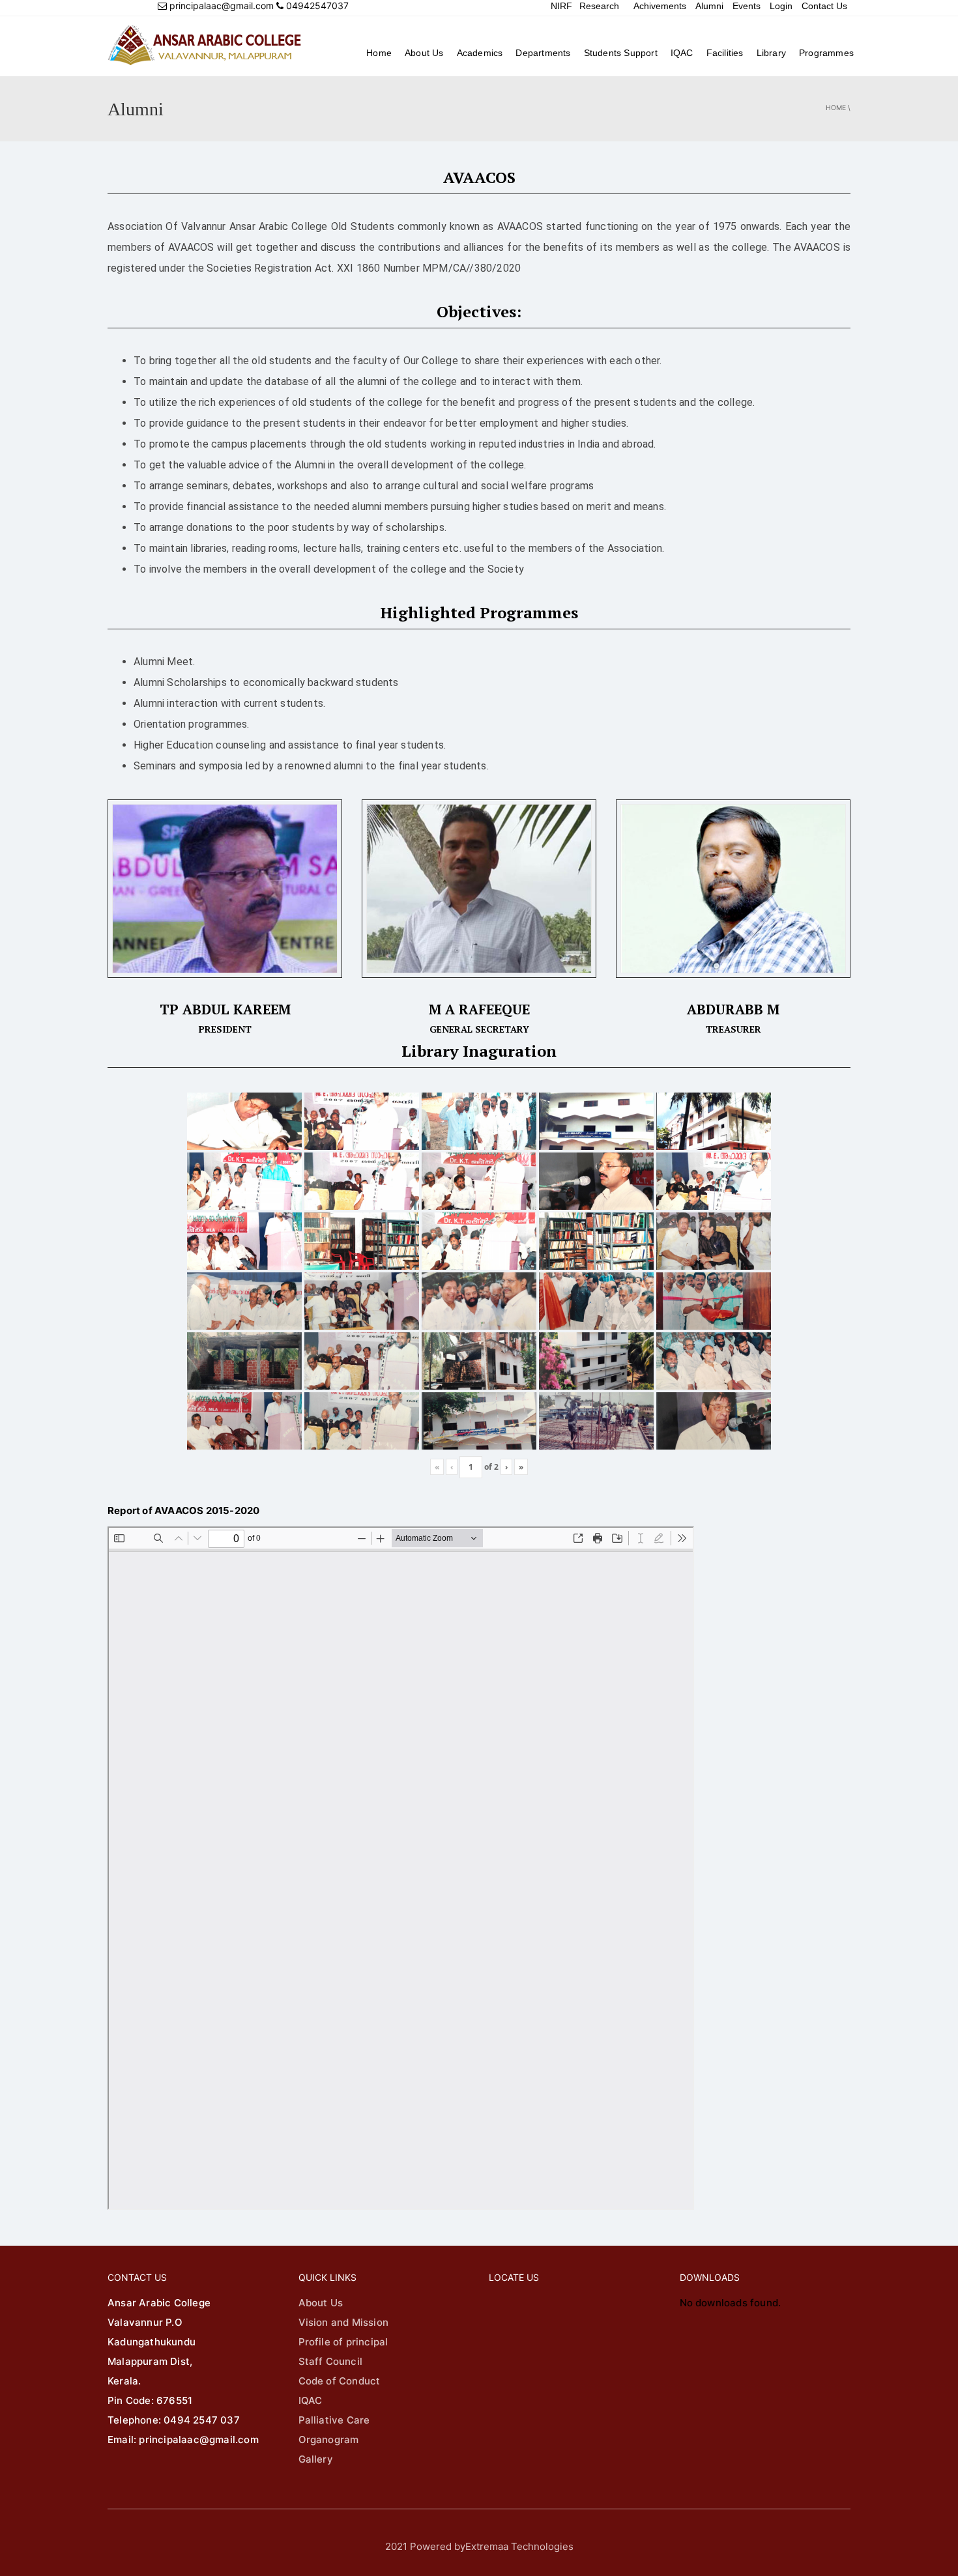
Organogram (329, 2440)
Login (781, 6)
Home (379, 53)
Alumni (709, 6)
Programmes (826, 53)
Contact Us (824, 6)
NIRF (561, 6)
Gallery (316, 2459)
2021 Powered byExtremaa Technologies (479, 2546)
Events (747, 6)
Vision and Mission (344, 2322)
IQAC (682, 53)
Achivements (660, 6)
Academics (480, 53)
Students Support (621, 53)
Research (599, 6)
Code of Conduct (340, 2381)
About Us (424, 53)
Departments (543, 53)
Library (771, 53)
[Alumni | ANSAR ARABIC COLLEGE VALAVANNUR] (205, 45)
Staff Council (331, 2361)
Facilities (725, 53)
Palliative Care (334, 2420)
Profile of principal (343, 2342)
